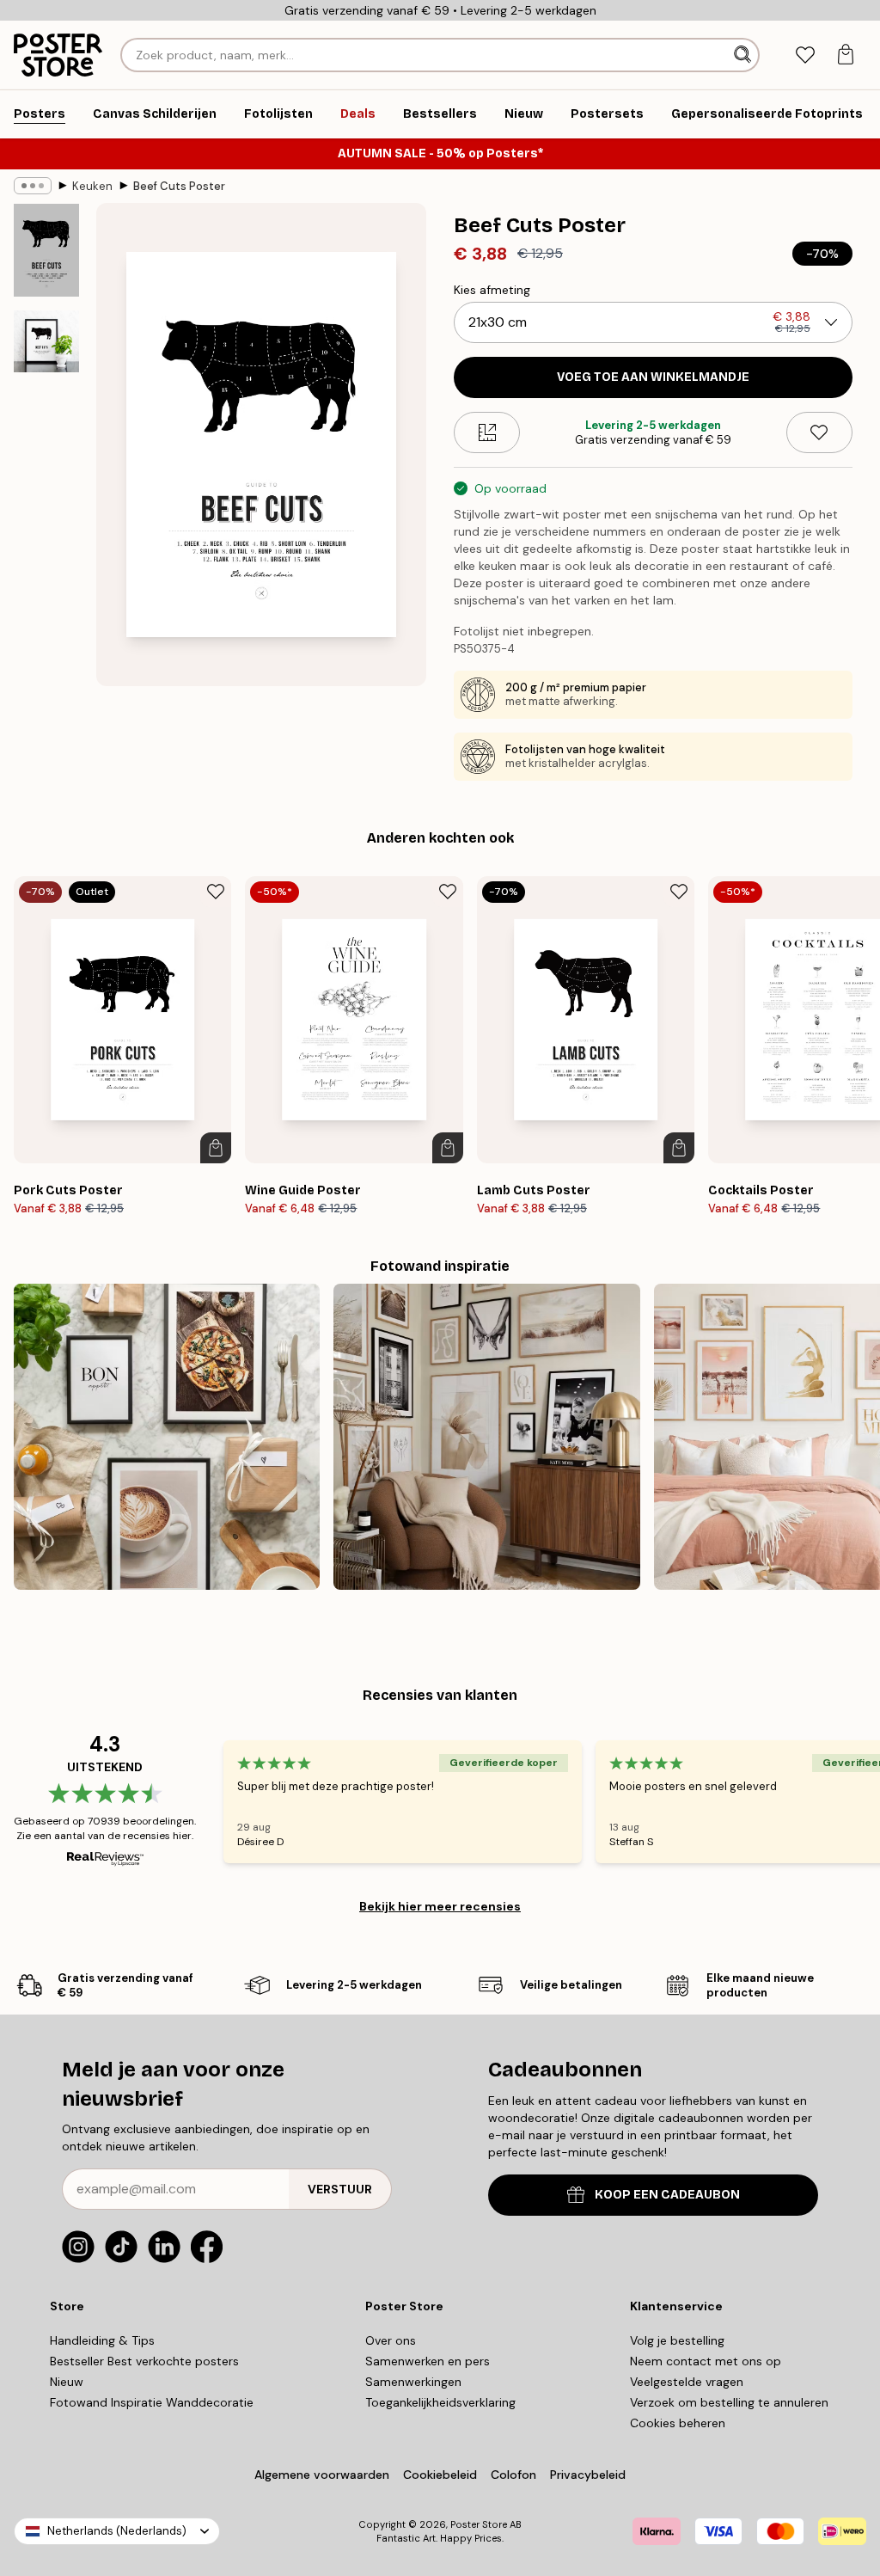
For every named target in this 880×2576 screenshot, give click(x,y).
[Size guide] (487, 432)
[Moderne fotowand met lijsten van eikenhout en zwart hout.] (486, 1437)
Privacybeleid (588, 2475)
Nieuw (67, 2382)
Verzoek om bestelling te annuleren (729, 2402)
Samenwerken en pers (428, 2361)
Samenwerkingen (413, 2382)
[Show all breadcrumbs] (33, 186)
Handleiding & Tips (102, 2340)
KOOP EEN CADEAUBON (667, 2195)
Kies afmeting (492, 290)
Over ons (391, 2340)
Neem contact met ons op (706, 2361)
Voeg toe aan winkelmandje (653, 377)
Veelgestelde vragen (687, 2382)
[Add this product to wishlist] (819, 432)
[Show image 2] (46, 341)
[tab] (805, 55)
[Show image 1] (46, 251)
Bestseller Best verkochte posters (144, 2361)
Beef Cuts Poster (179, 186)
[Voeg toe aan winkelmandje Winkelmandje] (216, 1148)
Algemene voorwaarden (322, 2475)
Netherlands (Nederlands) (117, 2531)
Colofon (513, 2475)
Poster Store (479, 2524)
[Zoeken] (744, 55)
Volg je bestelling (677, 2340)
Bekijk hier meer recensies (440, 1906)
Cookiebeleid (440, 2475)
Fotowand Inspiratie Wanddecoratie (152, 2402)
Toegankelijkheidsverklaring (440, 2402)
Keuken (92, 186)
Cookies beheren (678, 2423)
